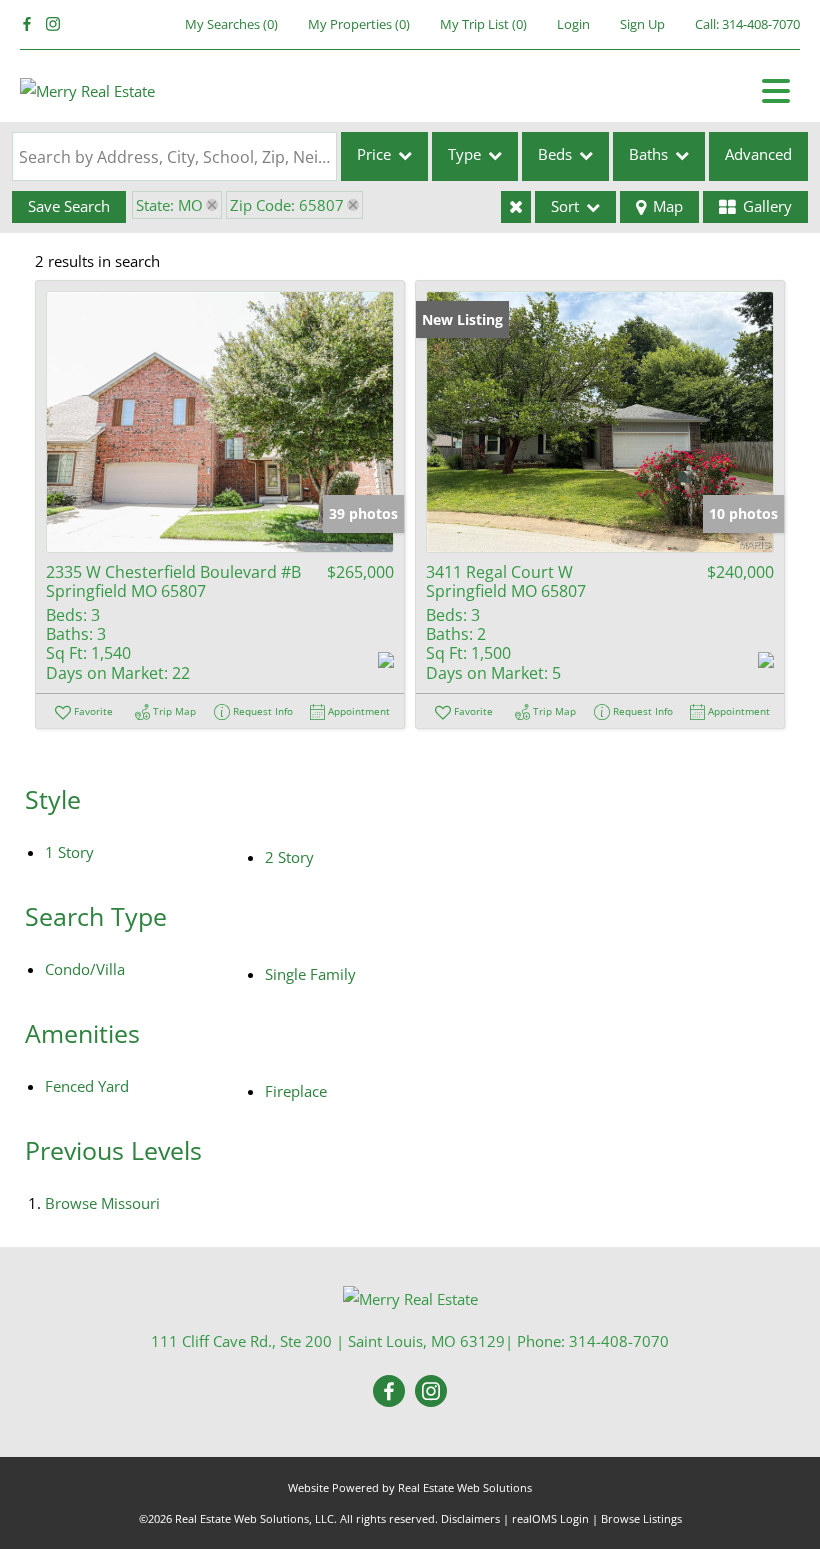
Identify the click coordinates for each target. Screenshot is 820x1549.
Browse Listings (641, 1518)
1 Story (69, 852)
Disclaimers (470, 1518)
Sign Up (642, 24)
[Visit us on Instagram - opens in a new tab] (53, 24)
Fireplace (296, 1091)
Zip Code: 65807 (287, 205)
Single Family (310, 974)
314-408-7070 (761, 24)
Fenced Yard (87, 1086)
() (231, 24)
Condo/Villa (85, 969)
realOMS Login (550, 1518)
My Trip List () (483, 24)
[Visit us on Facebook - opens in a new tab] (27, 24)
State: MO (169, 205)
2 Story (289, 857)
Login (573, 24)
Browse (102, 1203)
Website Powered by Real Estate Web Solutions (410, 1487)
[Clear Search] (516, 207)
